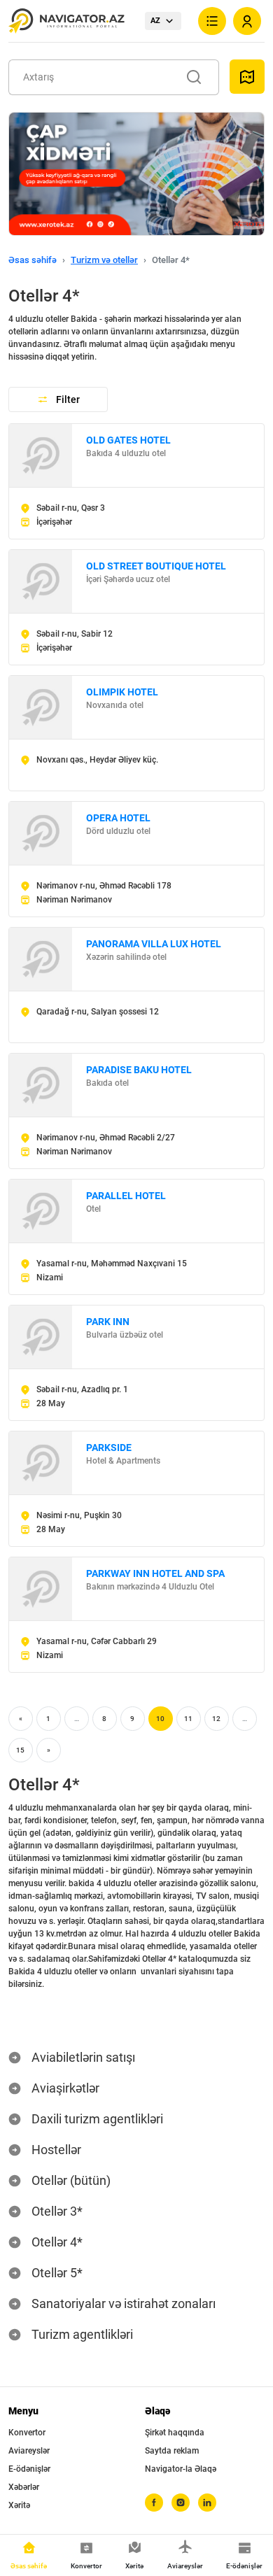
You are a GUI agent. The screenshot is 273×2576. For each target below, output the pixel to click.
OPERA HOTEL (118, 818)
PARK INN (108, 1322)
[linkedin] (207, 2503)
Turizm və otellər (104, 260)
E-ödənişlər (29, 2469)
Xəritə (19, 2505)
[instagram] (181, 2503)
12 (216, 1719)
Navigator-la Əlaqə (181, 2469)
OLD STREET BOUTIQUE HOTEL (156, 566)
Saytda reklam (172, 2451)
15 (20, 1750)
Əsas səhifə (33, 260)
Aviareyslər (29, 2451)
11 (188, 1719)
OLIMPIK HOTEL (122, 692)
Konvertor (27, 2433)
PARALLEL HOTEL (126, 1196)
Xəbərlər (24, 2487)
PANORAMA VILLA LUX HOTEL (154, 944)
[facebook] (154, 2503)
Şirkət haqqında (175, 2433)
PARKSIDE (109, 1448)
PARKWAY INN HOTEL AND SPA (155, 1573)
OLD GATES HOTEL (128, 440)
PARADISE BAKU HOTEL (139, 1070)
